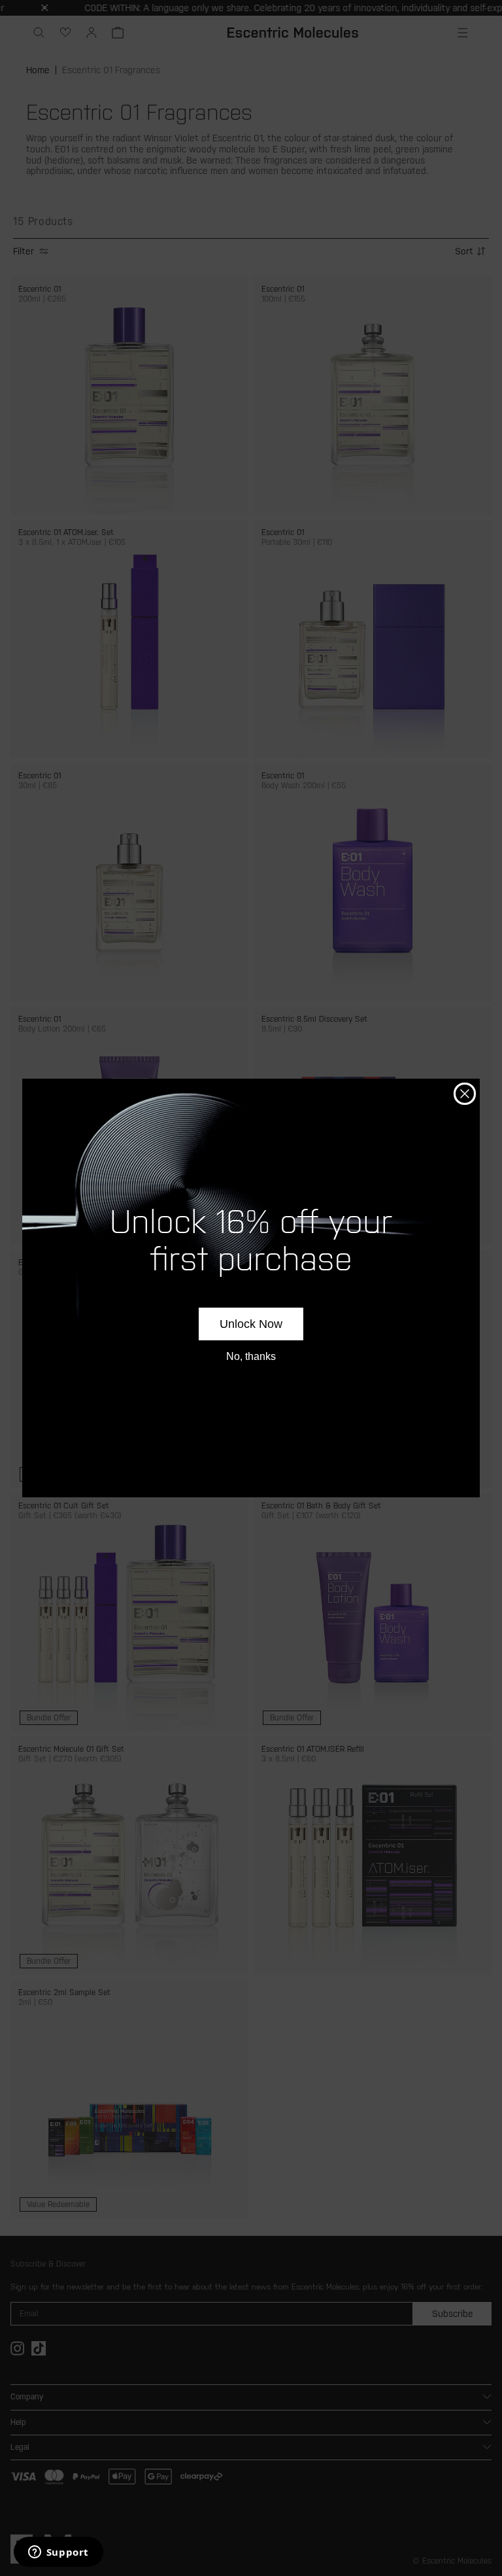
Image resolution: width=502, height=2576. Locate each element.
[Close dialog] (465, 1094)
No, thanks (251, 1356)
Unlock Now (251, 1324)
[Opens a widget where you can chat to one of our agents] (58, 2553)
